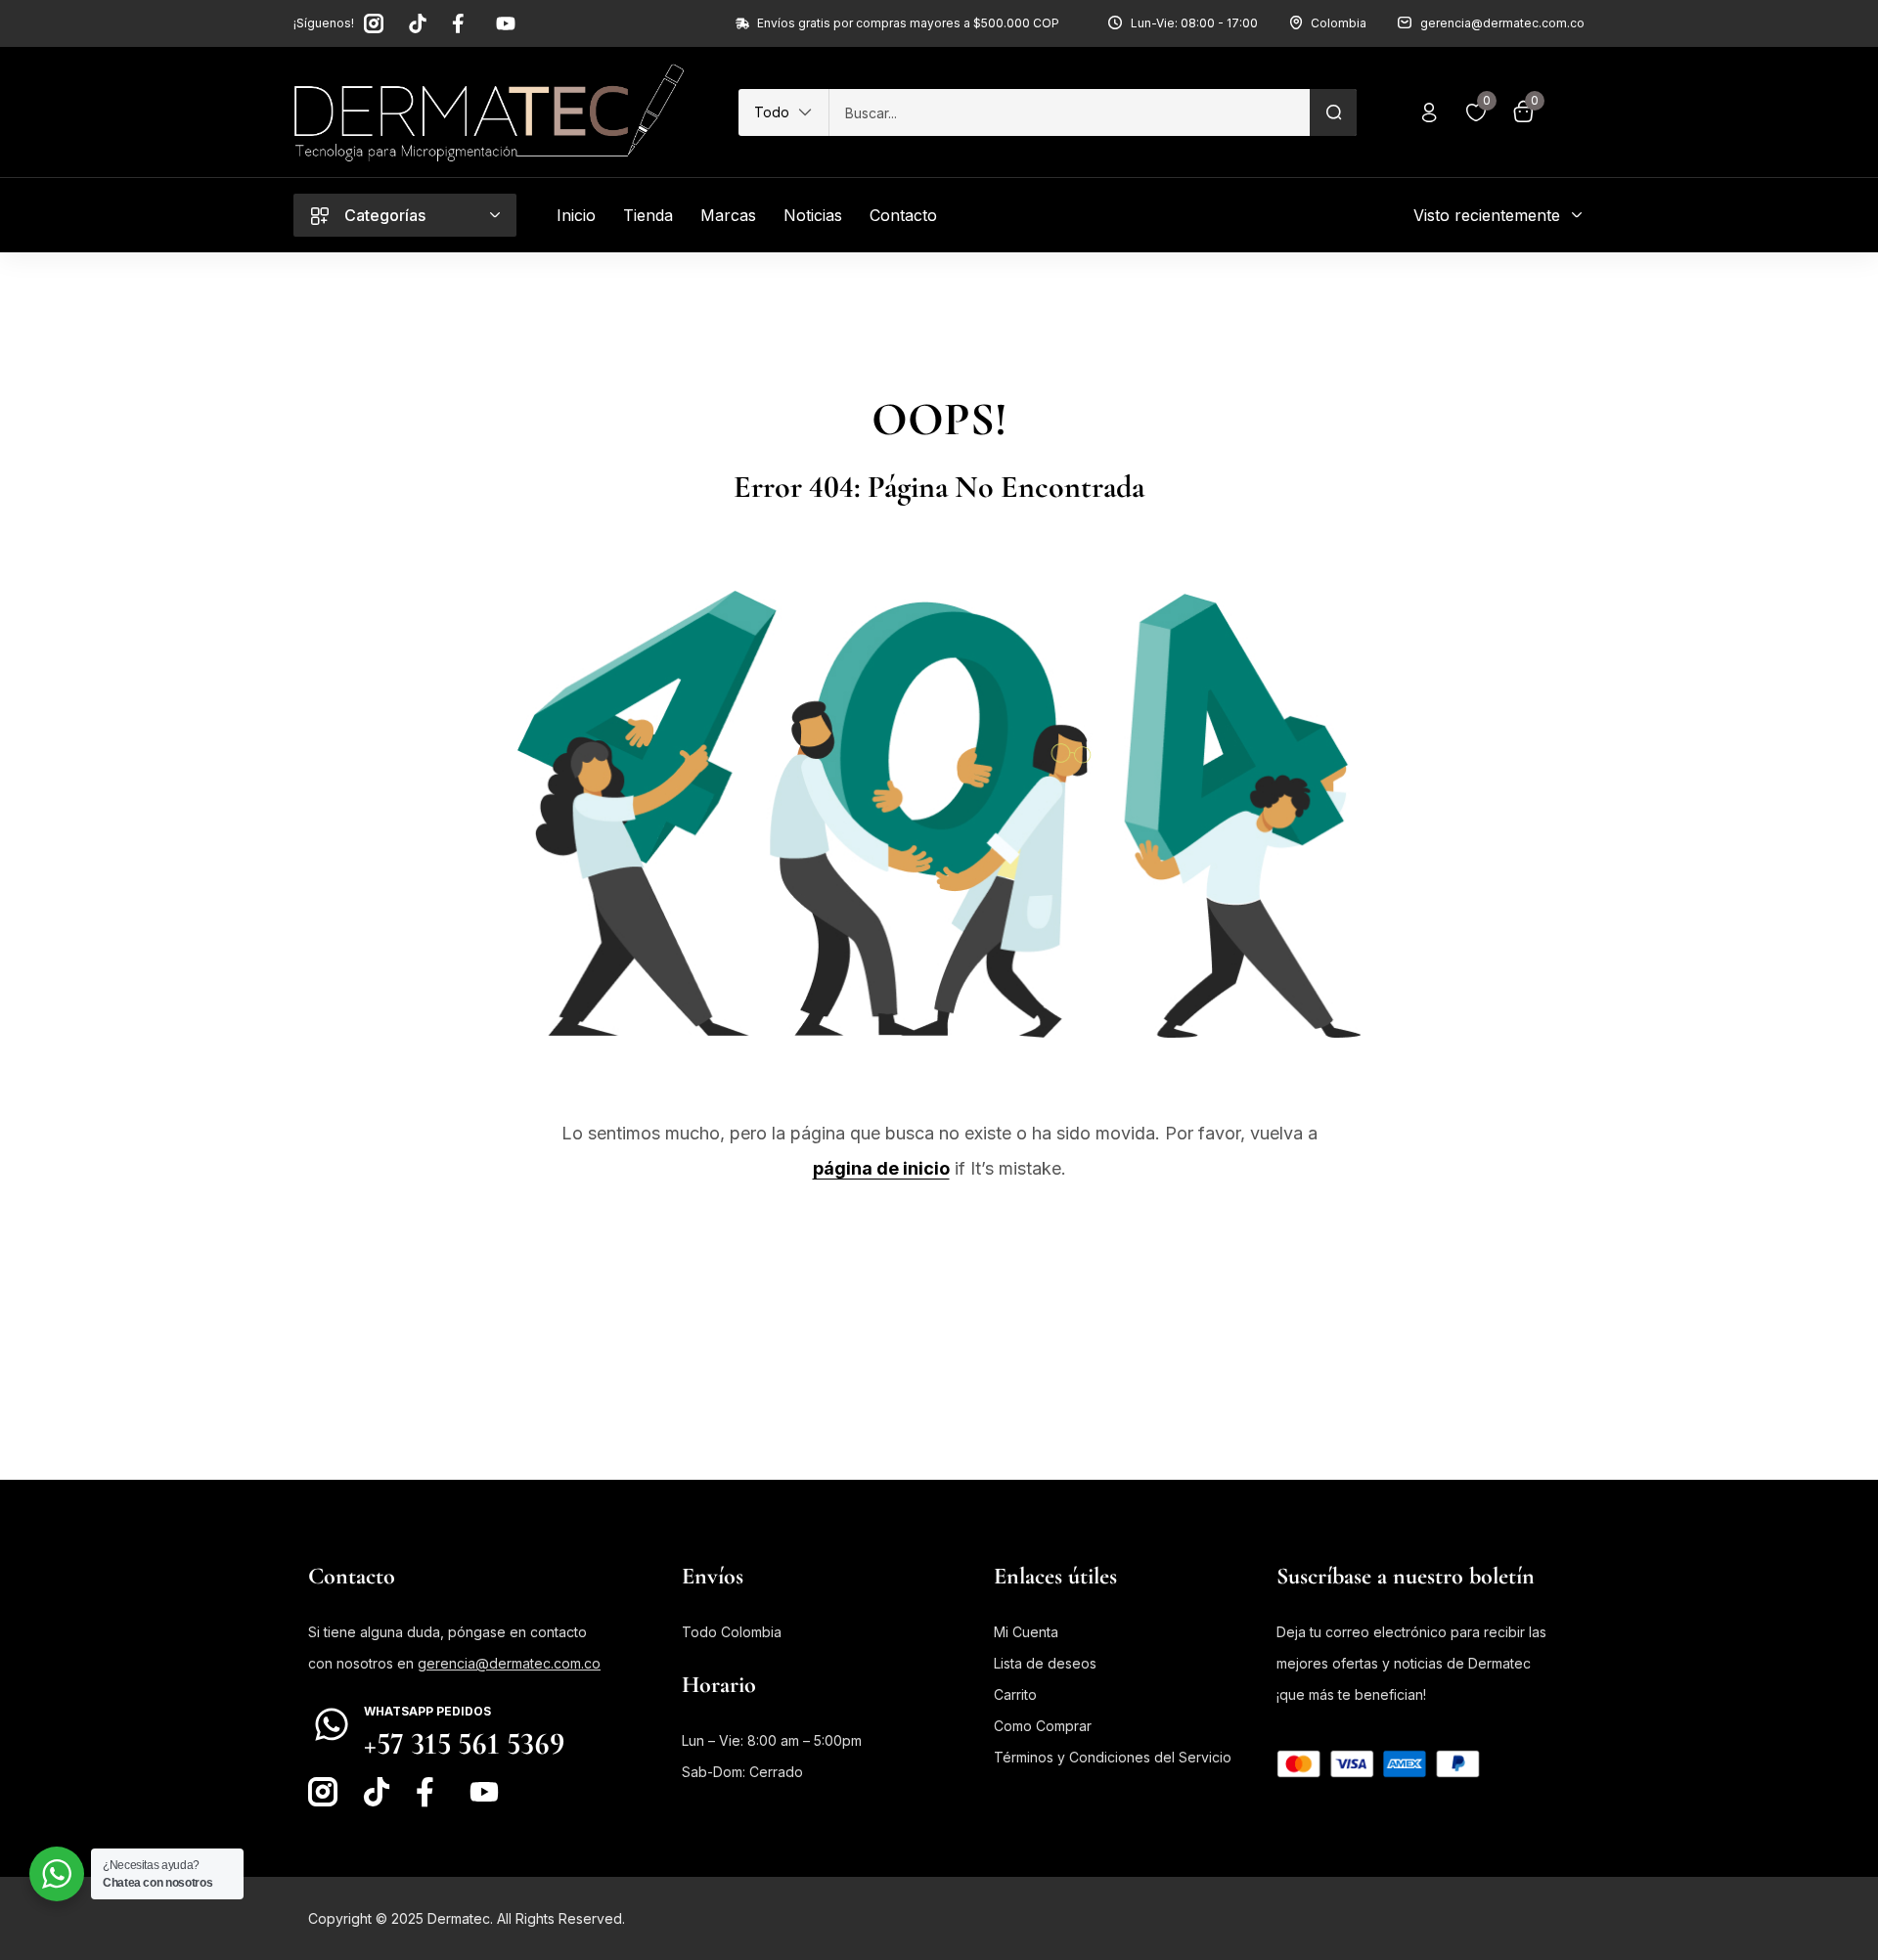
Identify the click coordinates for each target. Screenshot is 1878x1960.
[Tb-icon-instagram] (374, 23)
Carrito (1015, 1694)
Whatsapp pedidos (427, 1711)
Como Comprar (1043, 1726)
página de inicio (881, 1168)
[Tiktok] (418, 23)
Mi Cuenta (1026, 1632)
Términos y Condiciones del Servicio (1113, 1757)
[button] (783, 112)
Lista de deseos (1045, 1663)
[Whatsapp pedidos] (332, 1724)
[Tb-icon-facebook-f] (462, 23)
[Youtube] (506, 23)
